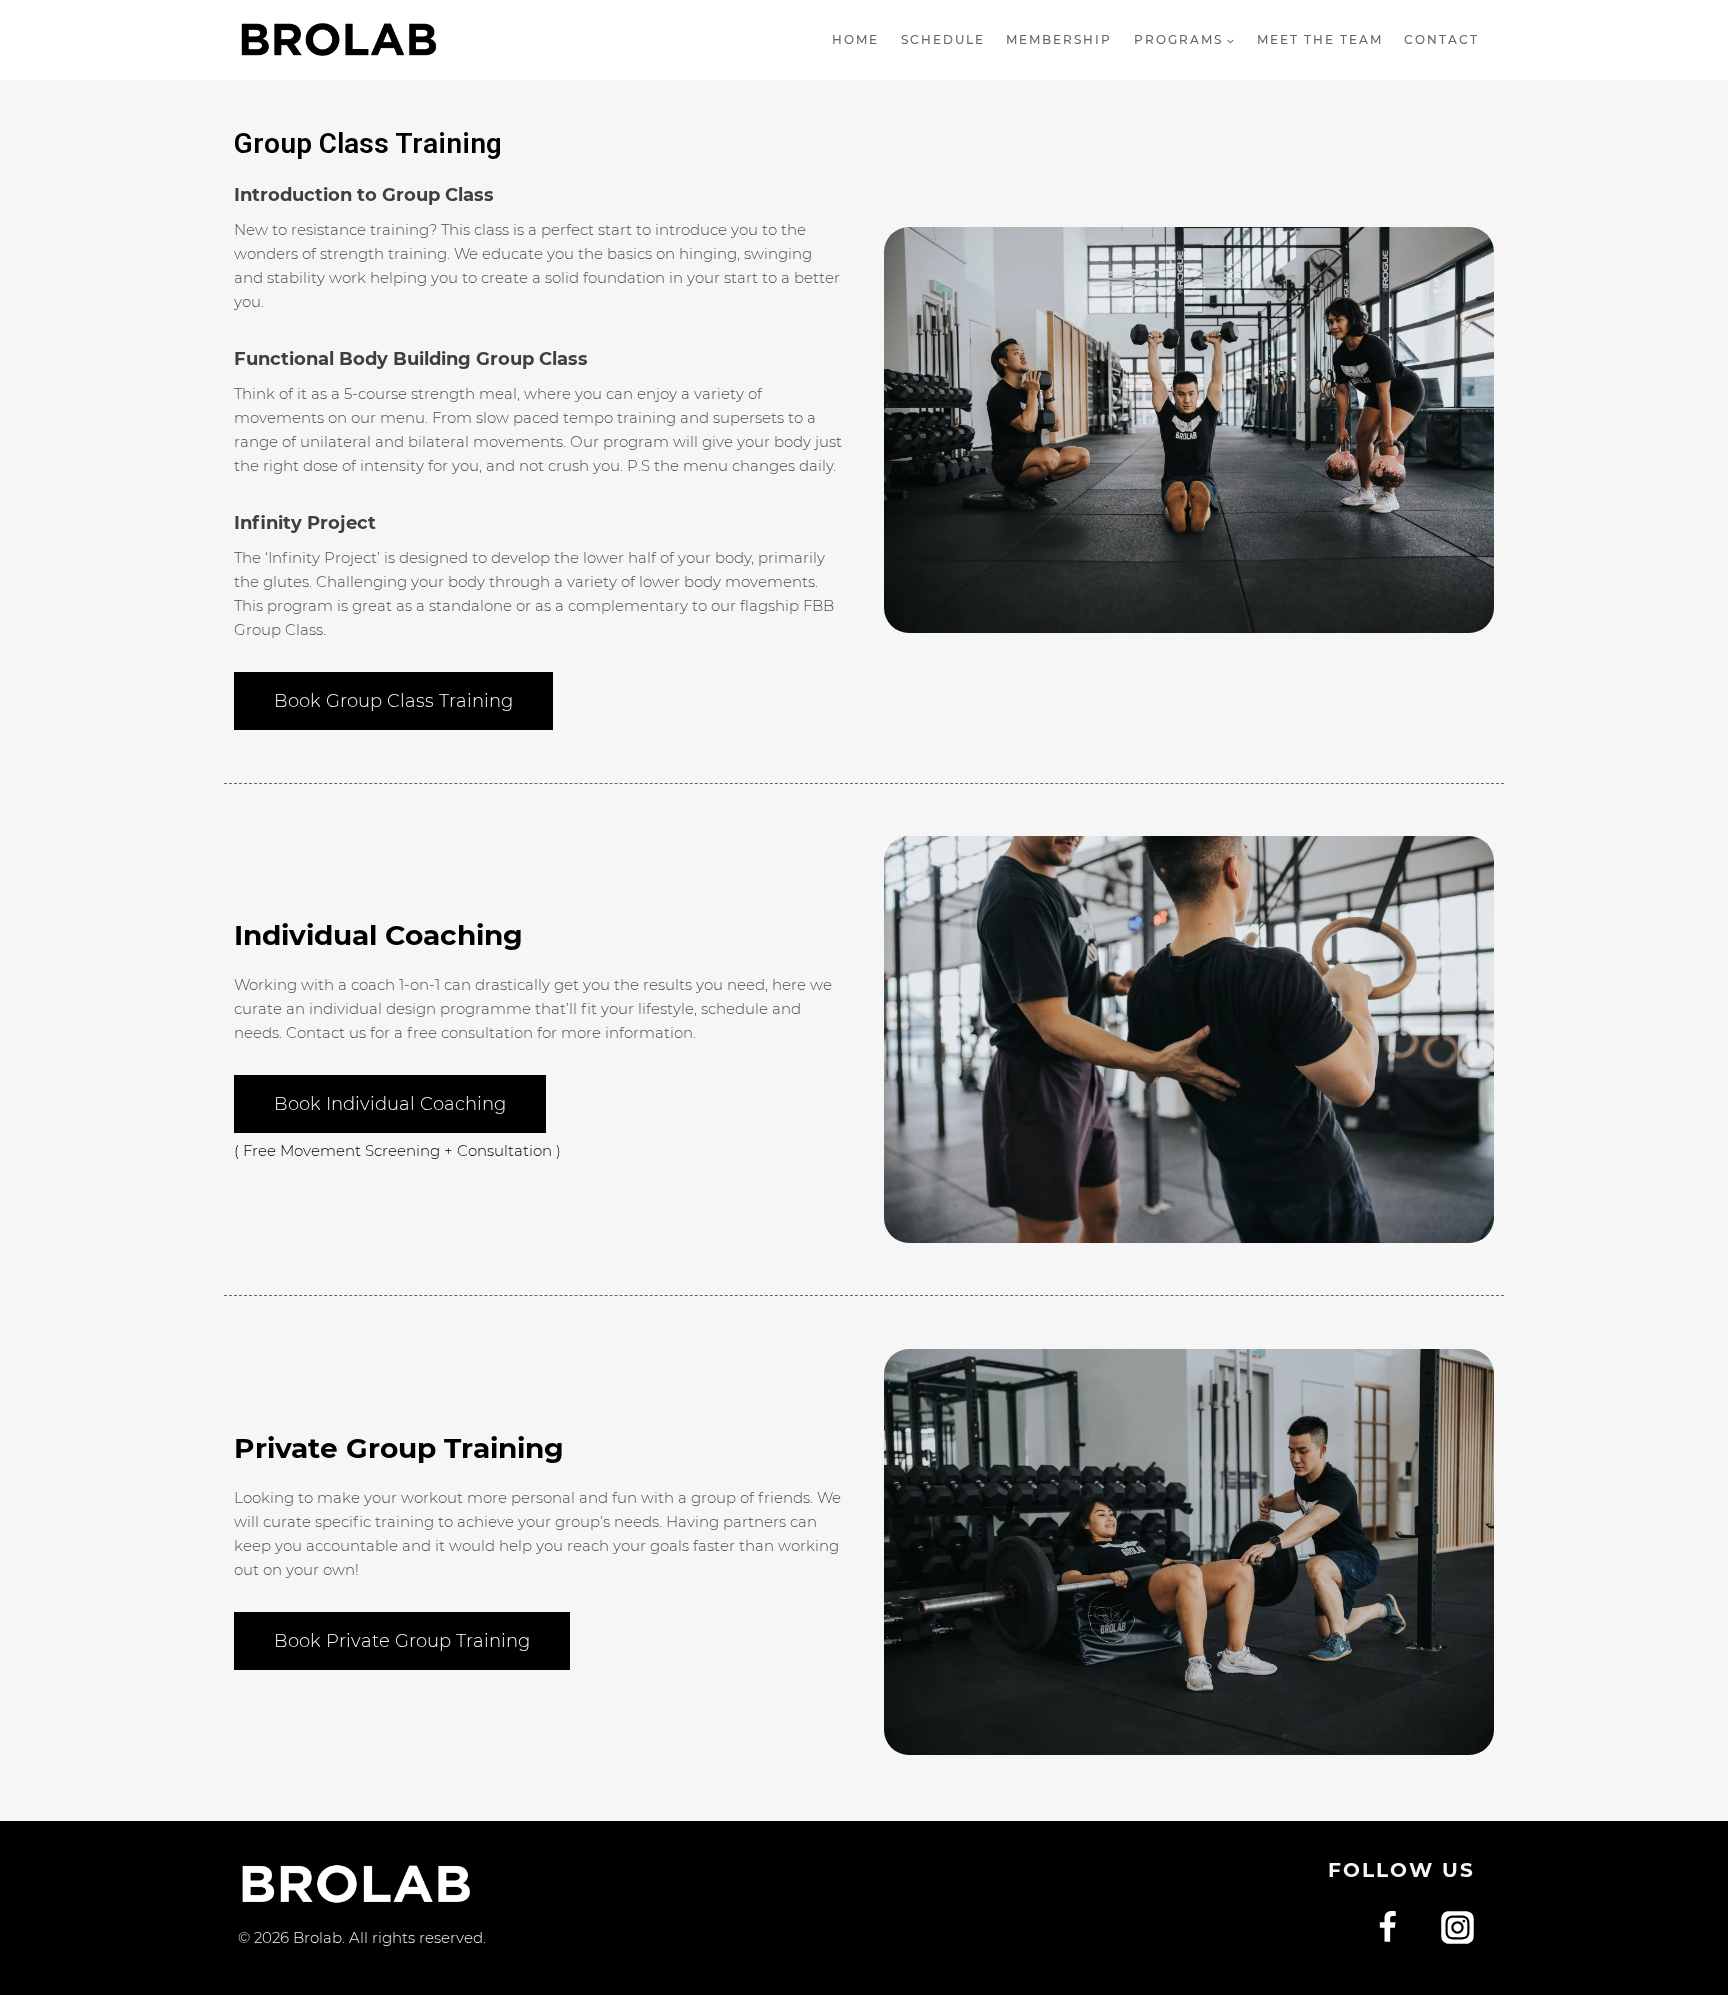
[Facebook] (1388, 1928)
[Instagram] (1457, 1928)
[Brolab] (338, 40)
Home (855, 39)
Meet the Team (1320, 39)
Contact (1441, 39)
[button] (393, 701)
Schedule (943, 39)
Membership (1059, 39)
